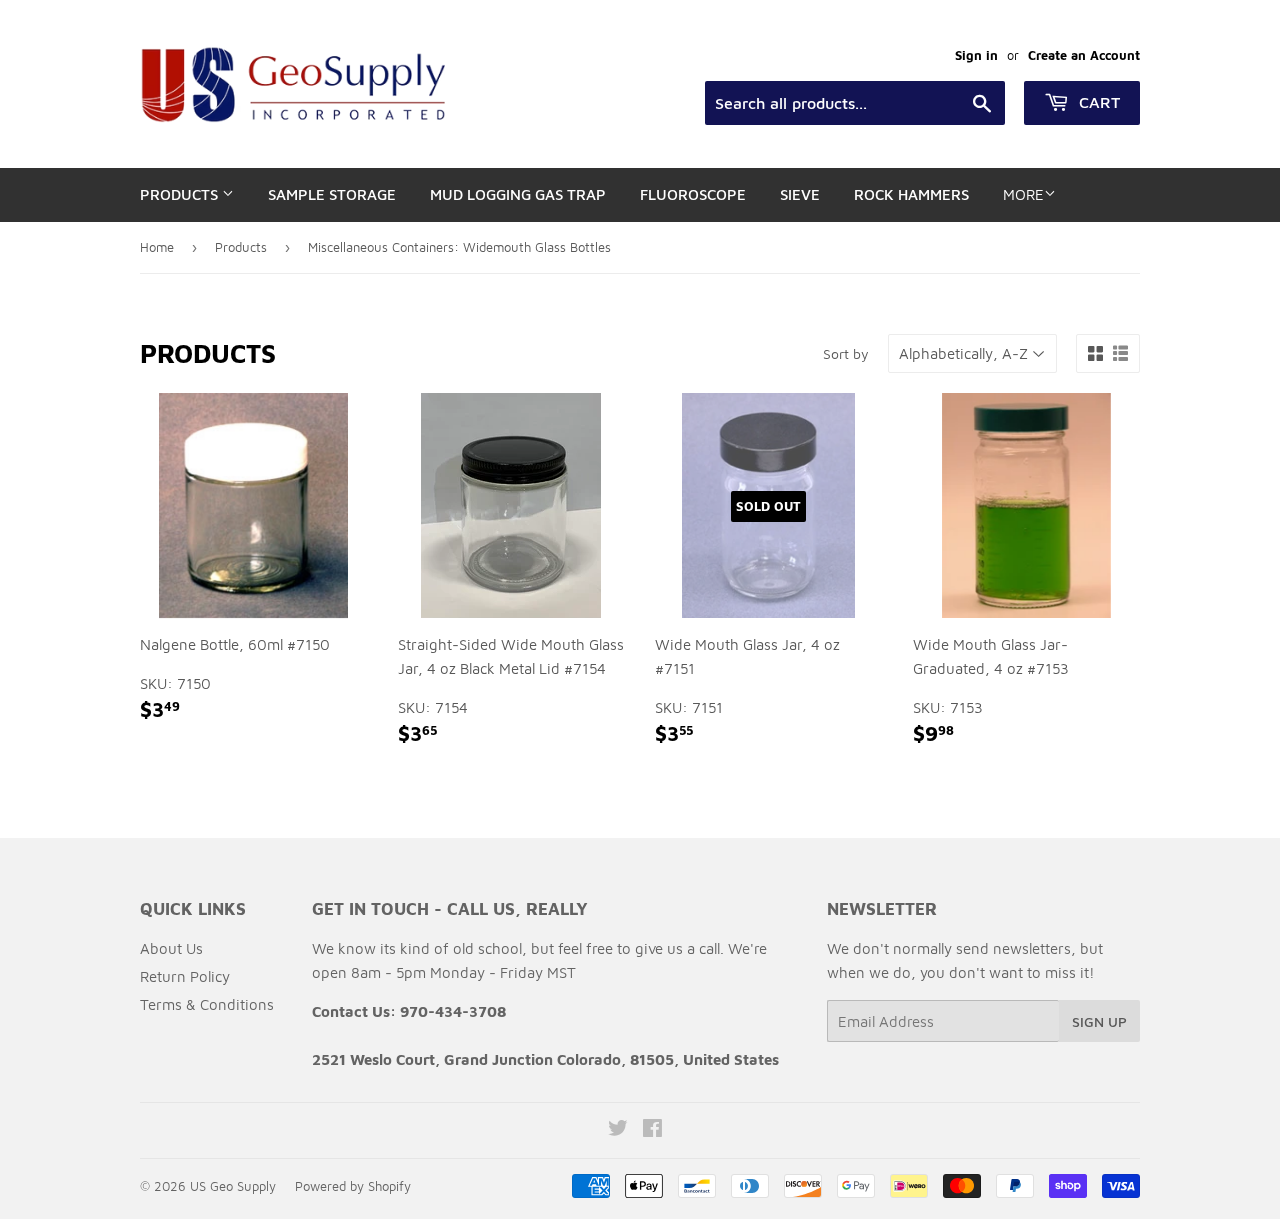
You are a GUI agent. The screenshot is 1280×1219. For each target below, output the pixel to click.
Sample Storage (332, 194)
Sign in (976, 55)
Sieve (800, 194)
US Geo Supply (233, 1186)
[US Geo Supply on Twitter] (618, 1130)
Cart (1097, 102)
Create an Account (1084, 55)
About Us (171, 948)
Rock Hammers (911, 194)
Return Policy (185, 976)
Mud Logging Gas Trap (518, 194)
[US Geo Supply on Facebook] (652, 1130)
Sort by (846, 353)
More (1023, 194)
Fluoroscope (693, 194)
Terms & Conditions (207, 1004)
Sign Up (1099, 1021)
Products (181, 194)
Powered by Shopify (353, 1186)
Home (157, 247)
